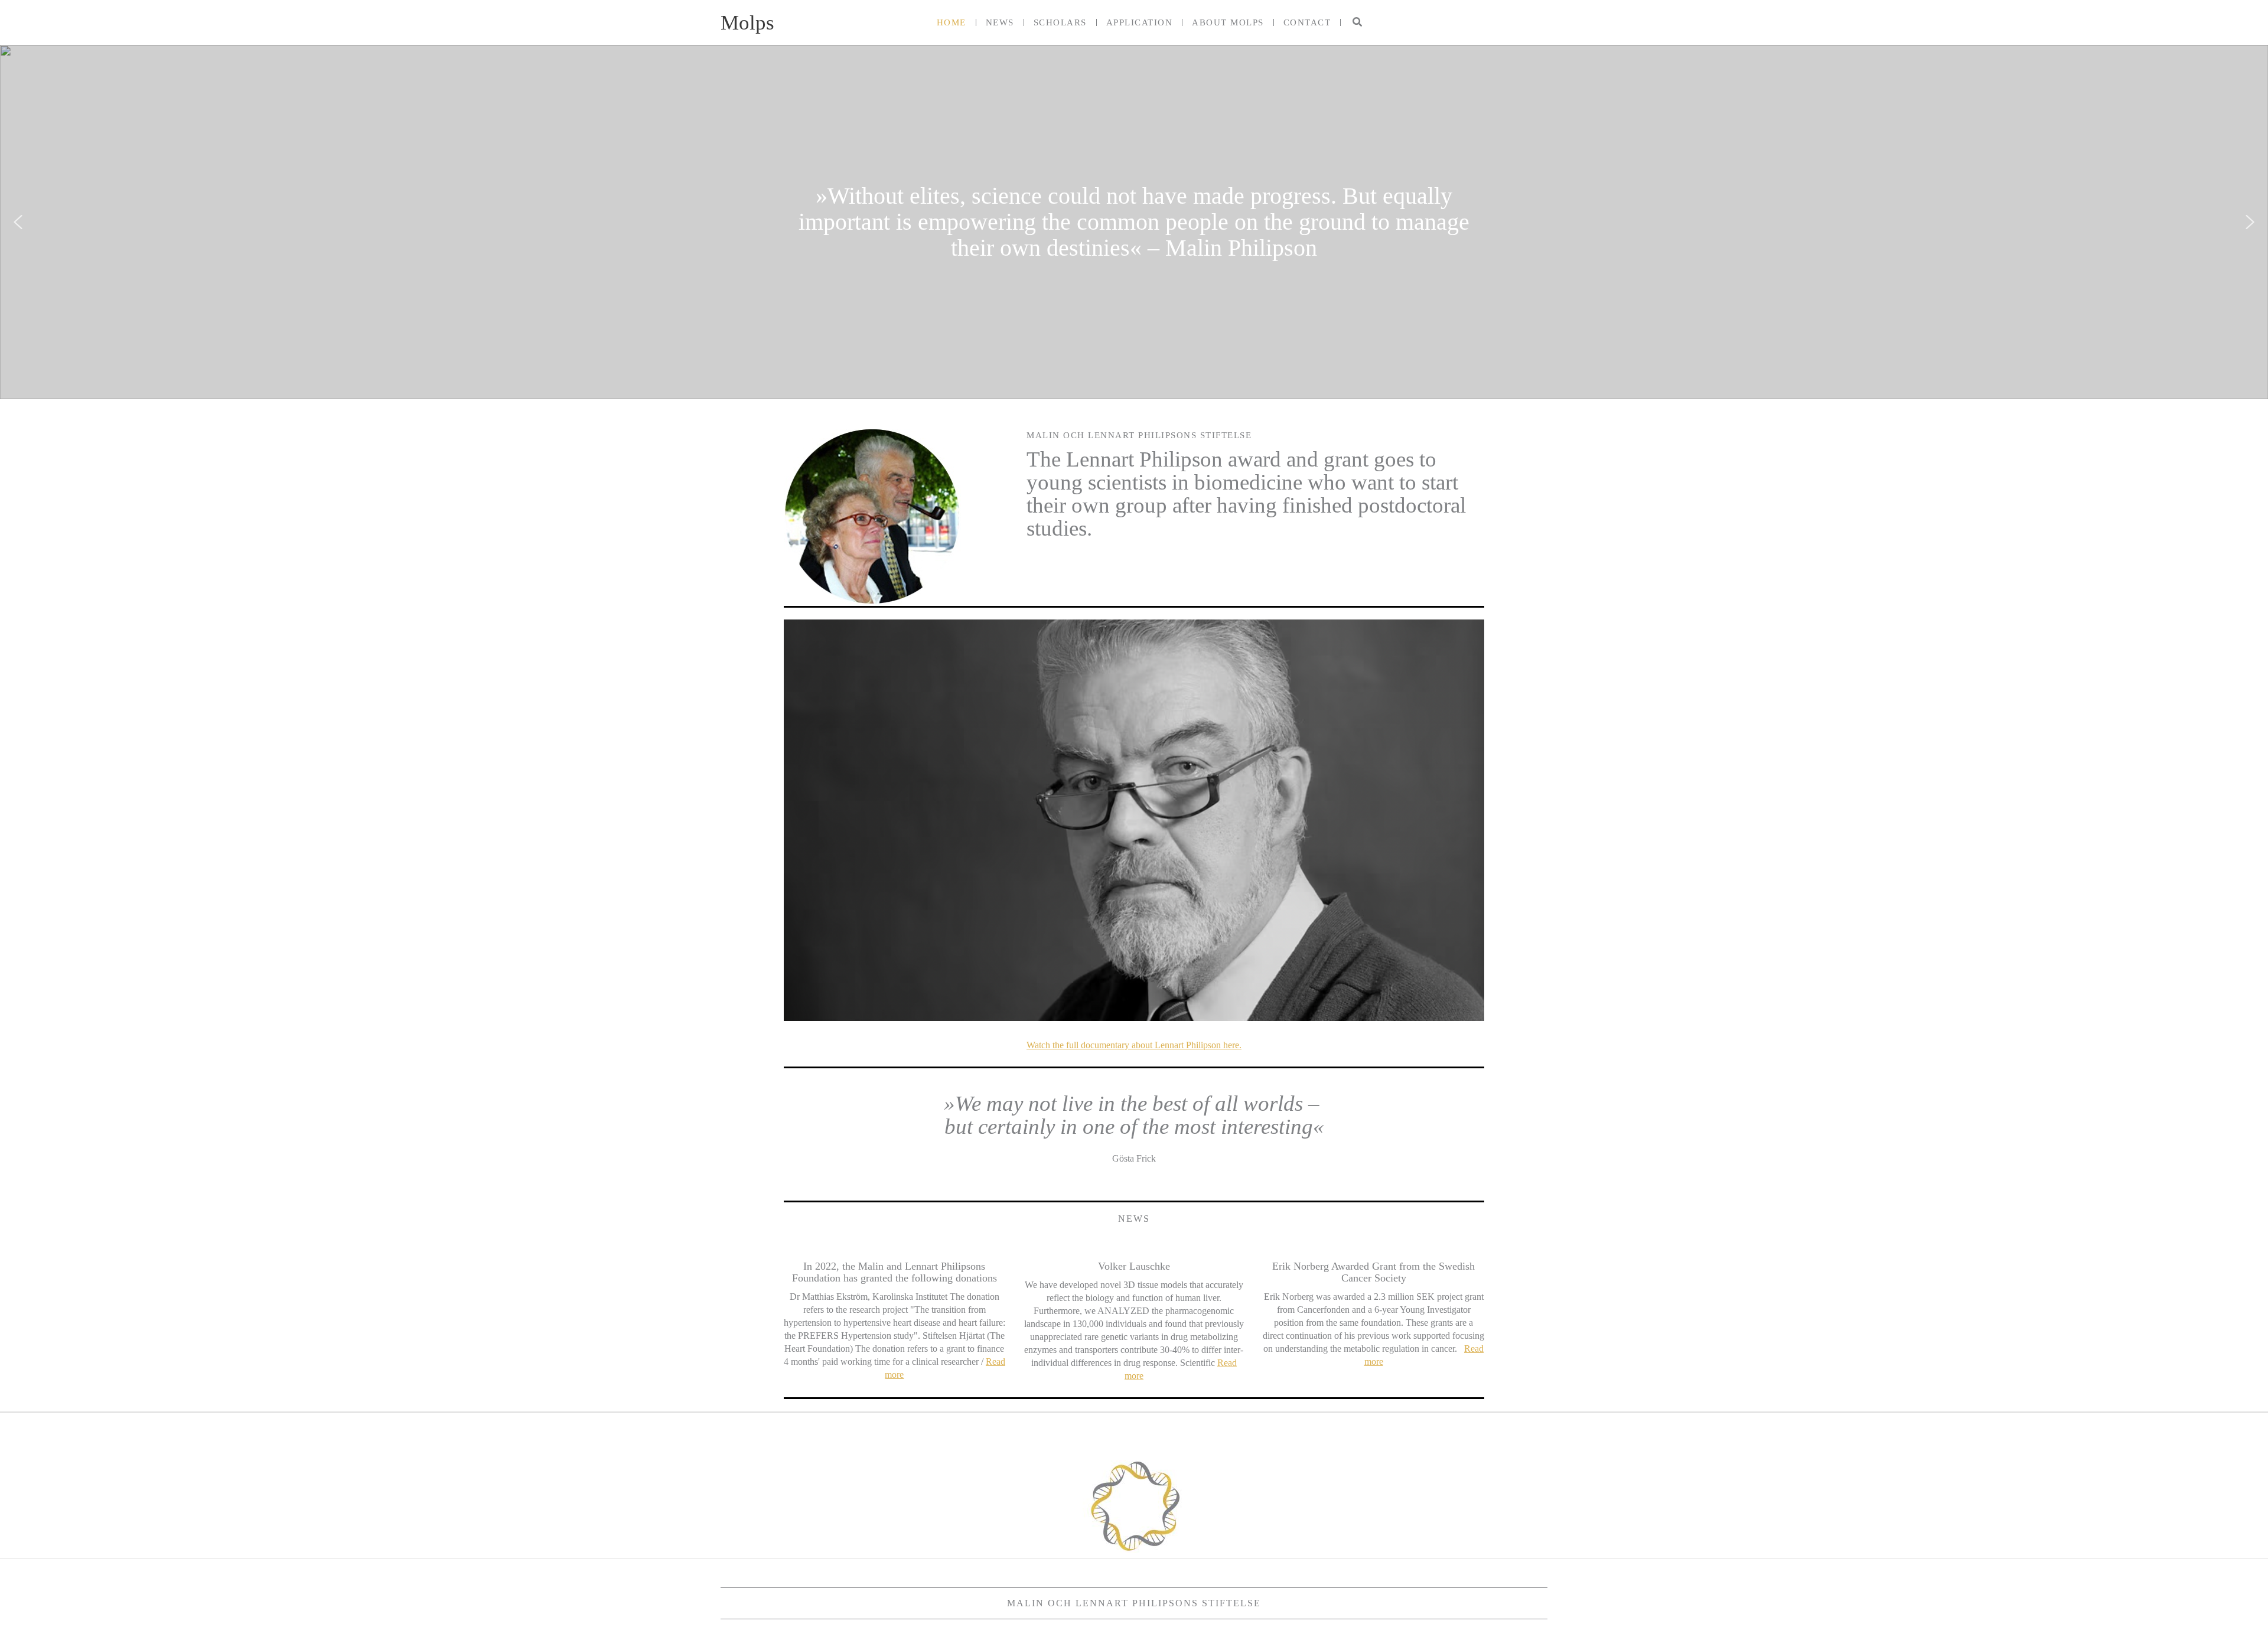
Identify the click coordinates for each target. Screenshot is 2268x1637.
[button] (1358, 22)
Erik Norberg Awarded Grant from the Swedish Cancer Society (1373, 1272)
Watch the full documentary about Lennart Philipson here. (1134, 1045)
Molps (747, 23)
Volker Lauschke (1134, 1266)
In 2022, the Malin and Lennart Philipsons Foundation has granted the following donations (895, 1272)
